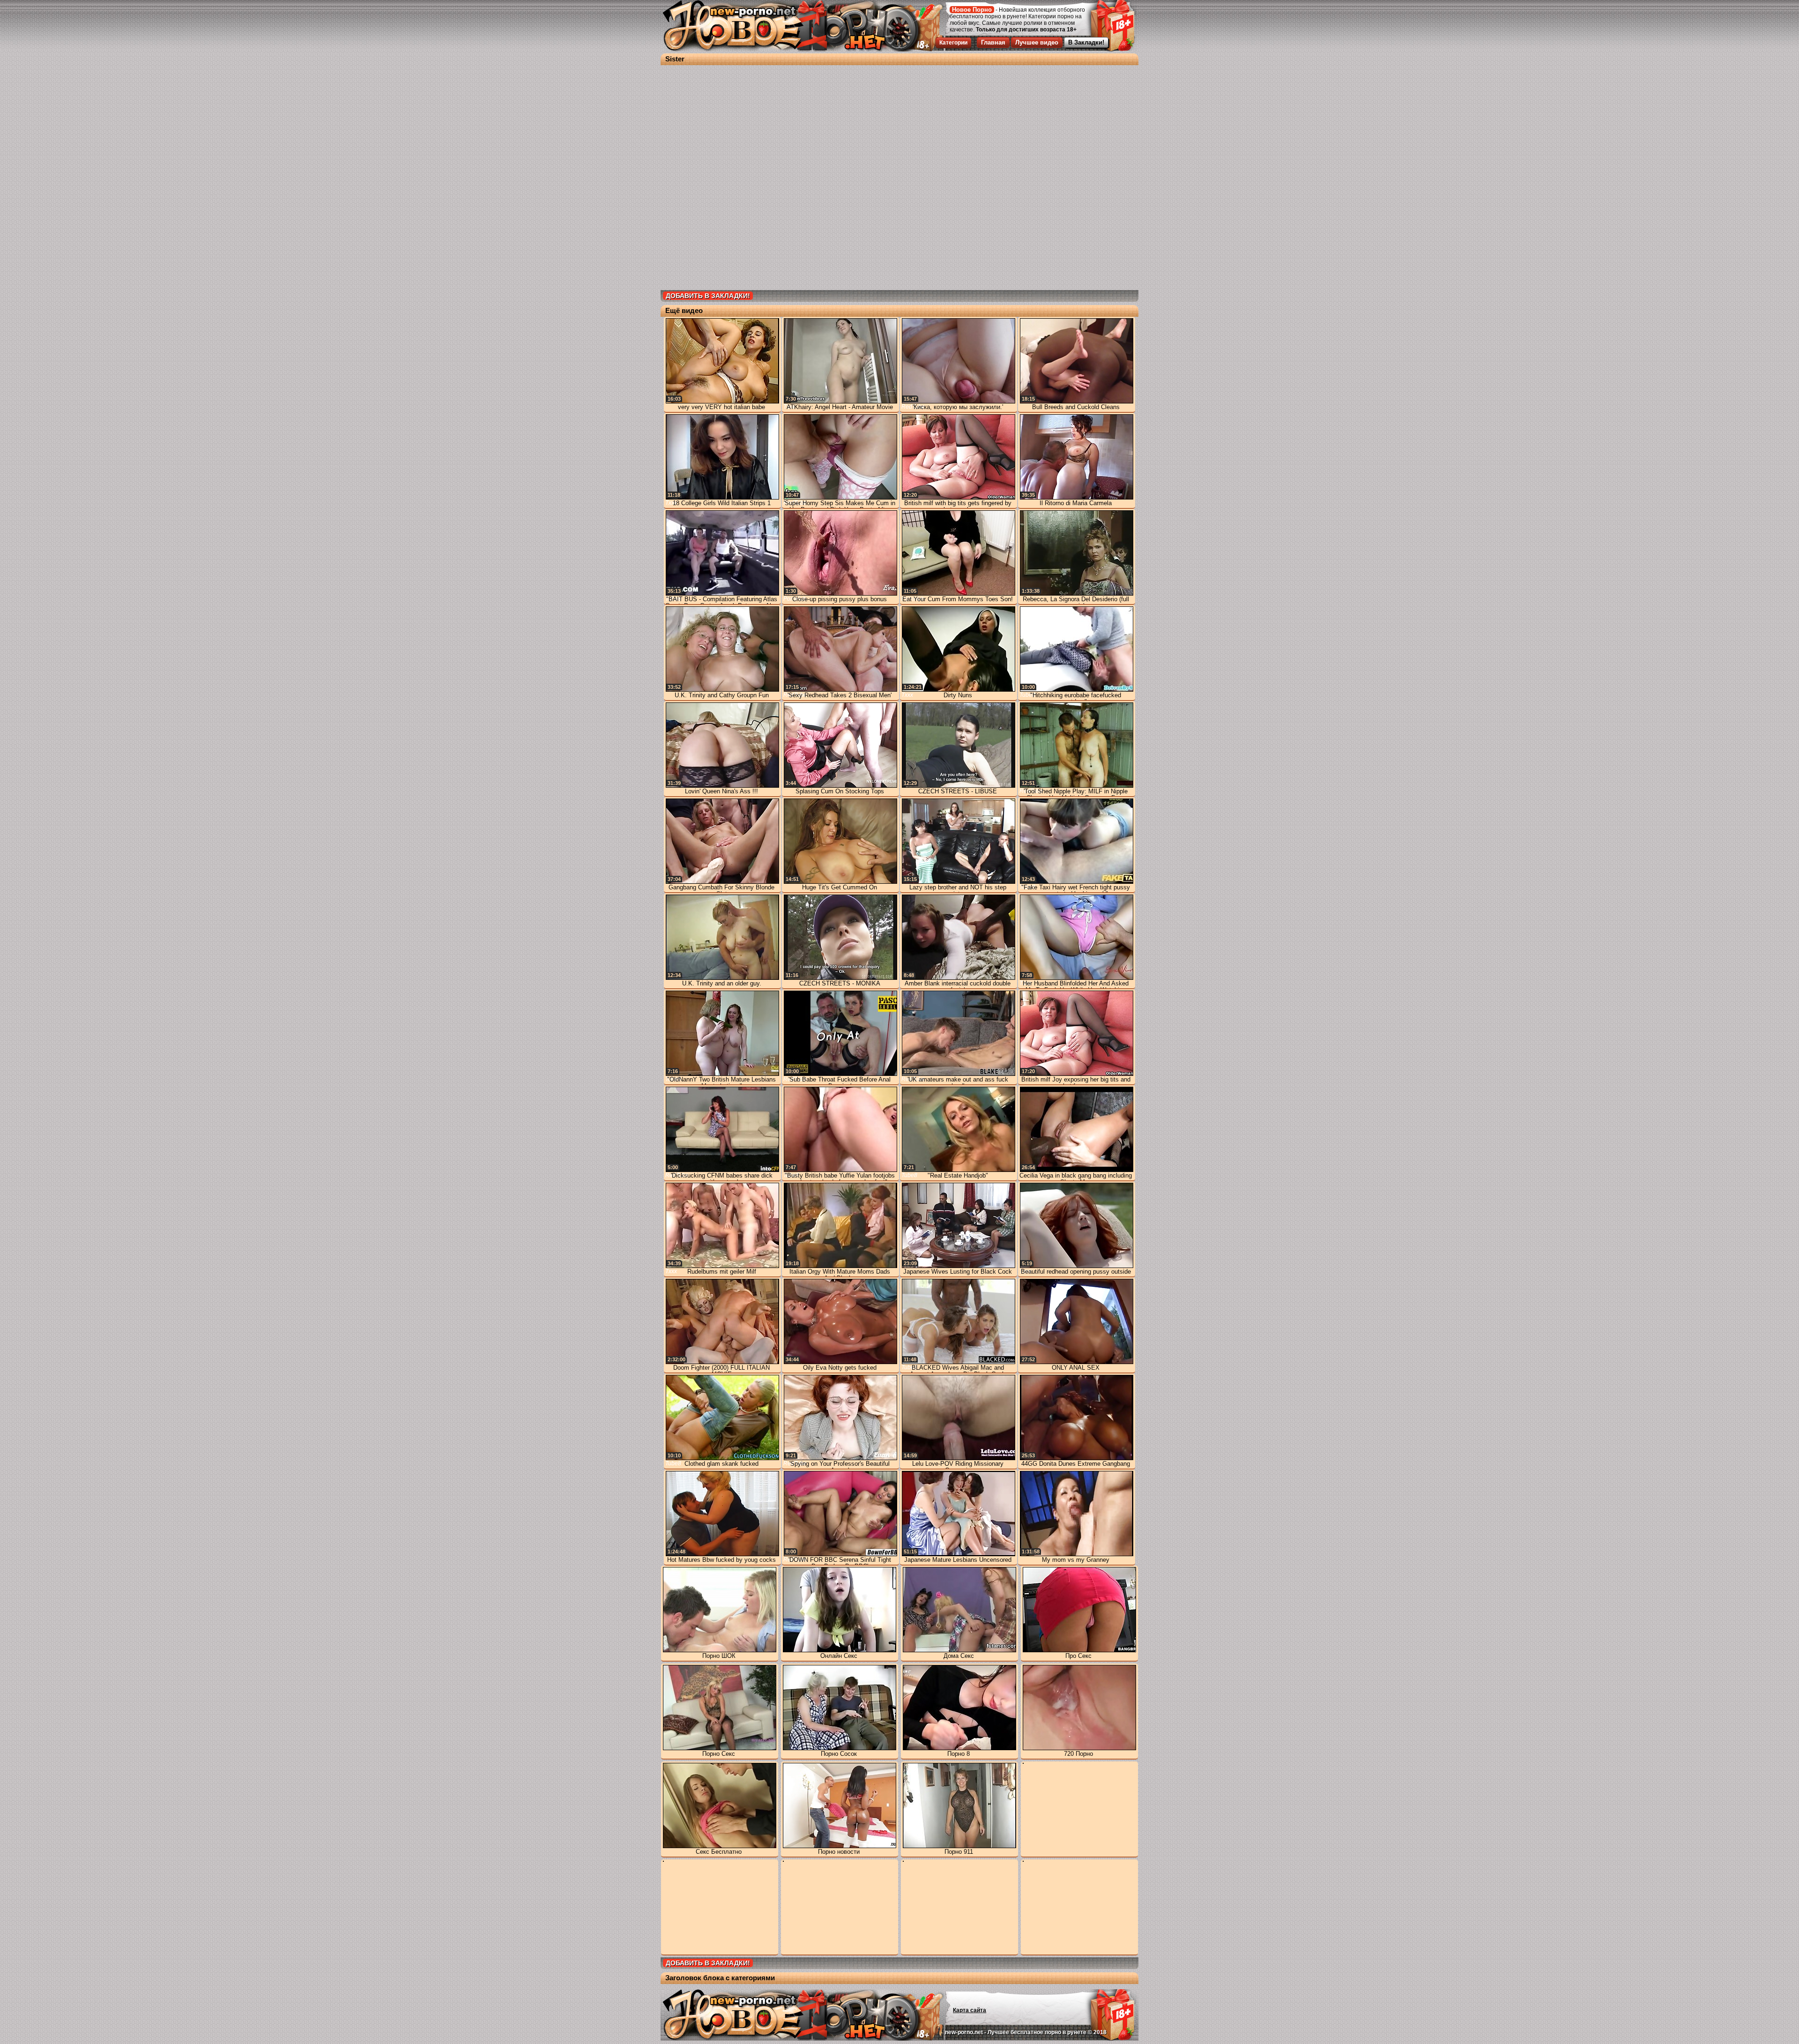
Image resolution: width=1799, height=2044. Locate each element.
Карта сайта (970, 2010)
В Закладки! (1086, 42)
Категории (953, 43)
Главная (993, 42)
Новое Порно (972, 10)
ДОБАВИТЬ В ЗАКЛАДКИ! (708, 296)
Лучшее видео (1037, 42)
